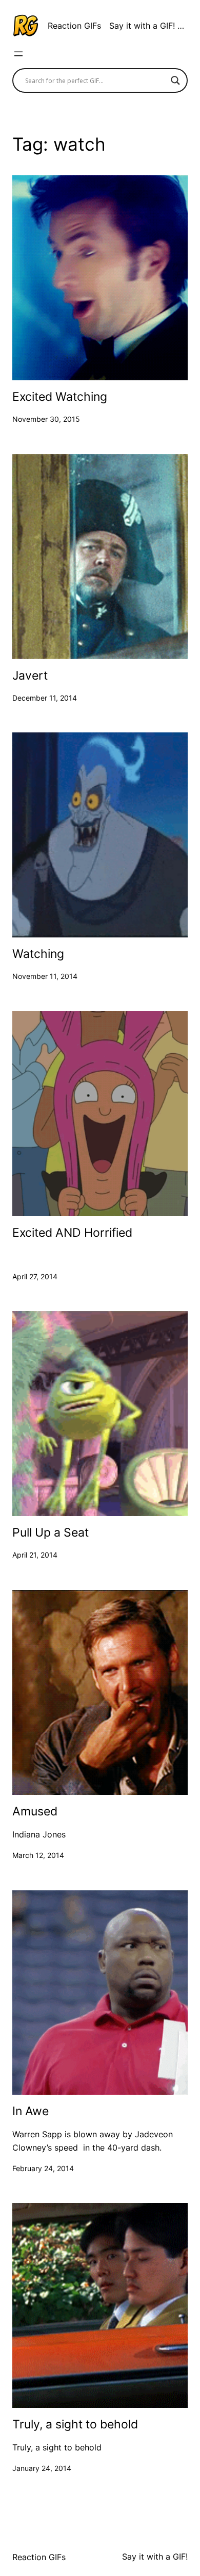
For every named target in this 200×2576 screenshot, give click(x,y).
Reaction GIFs (74, 26)
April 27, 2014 (35, 1276)
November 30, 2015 (46, 419)
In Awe (31, 2111)
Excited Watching (60, 397)
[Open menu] (18, 54)
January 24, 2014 (42, 2468)
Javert (30, 676)
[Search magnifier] (175, 80)
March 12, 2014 (38, 1855)
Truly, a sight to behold (75, 2425)
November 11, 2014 (45, 976)
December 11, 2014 (45, 698)
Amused (35, 1812)
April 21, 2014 (35, 1555)
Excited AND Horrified (72, 1233)
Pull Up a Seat (51, 1533)
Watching (38, 954)
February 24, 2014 (43, 2168)
